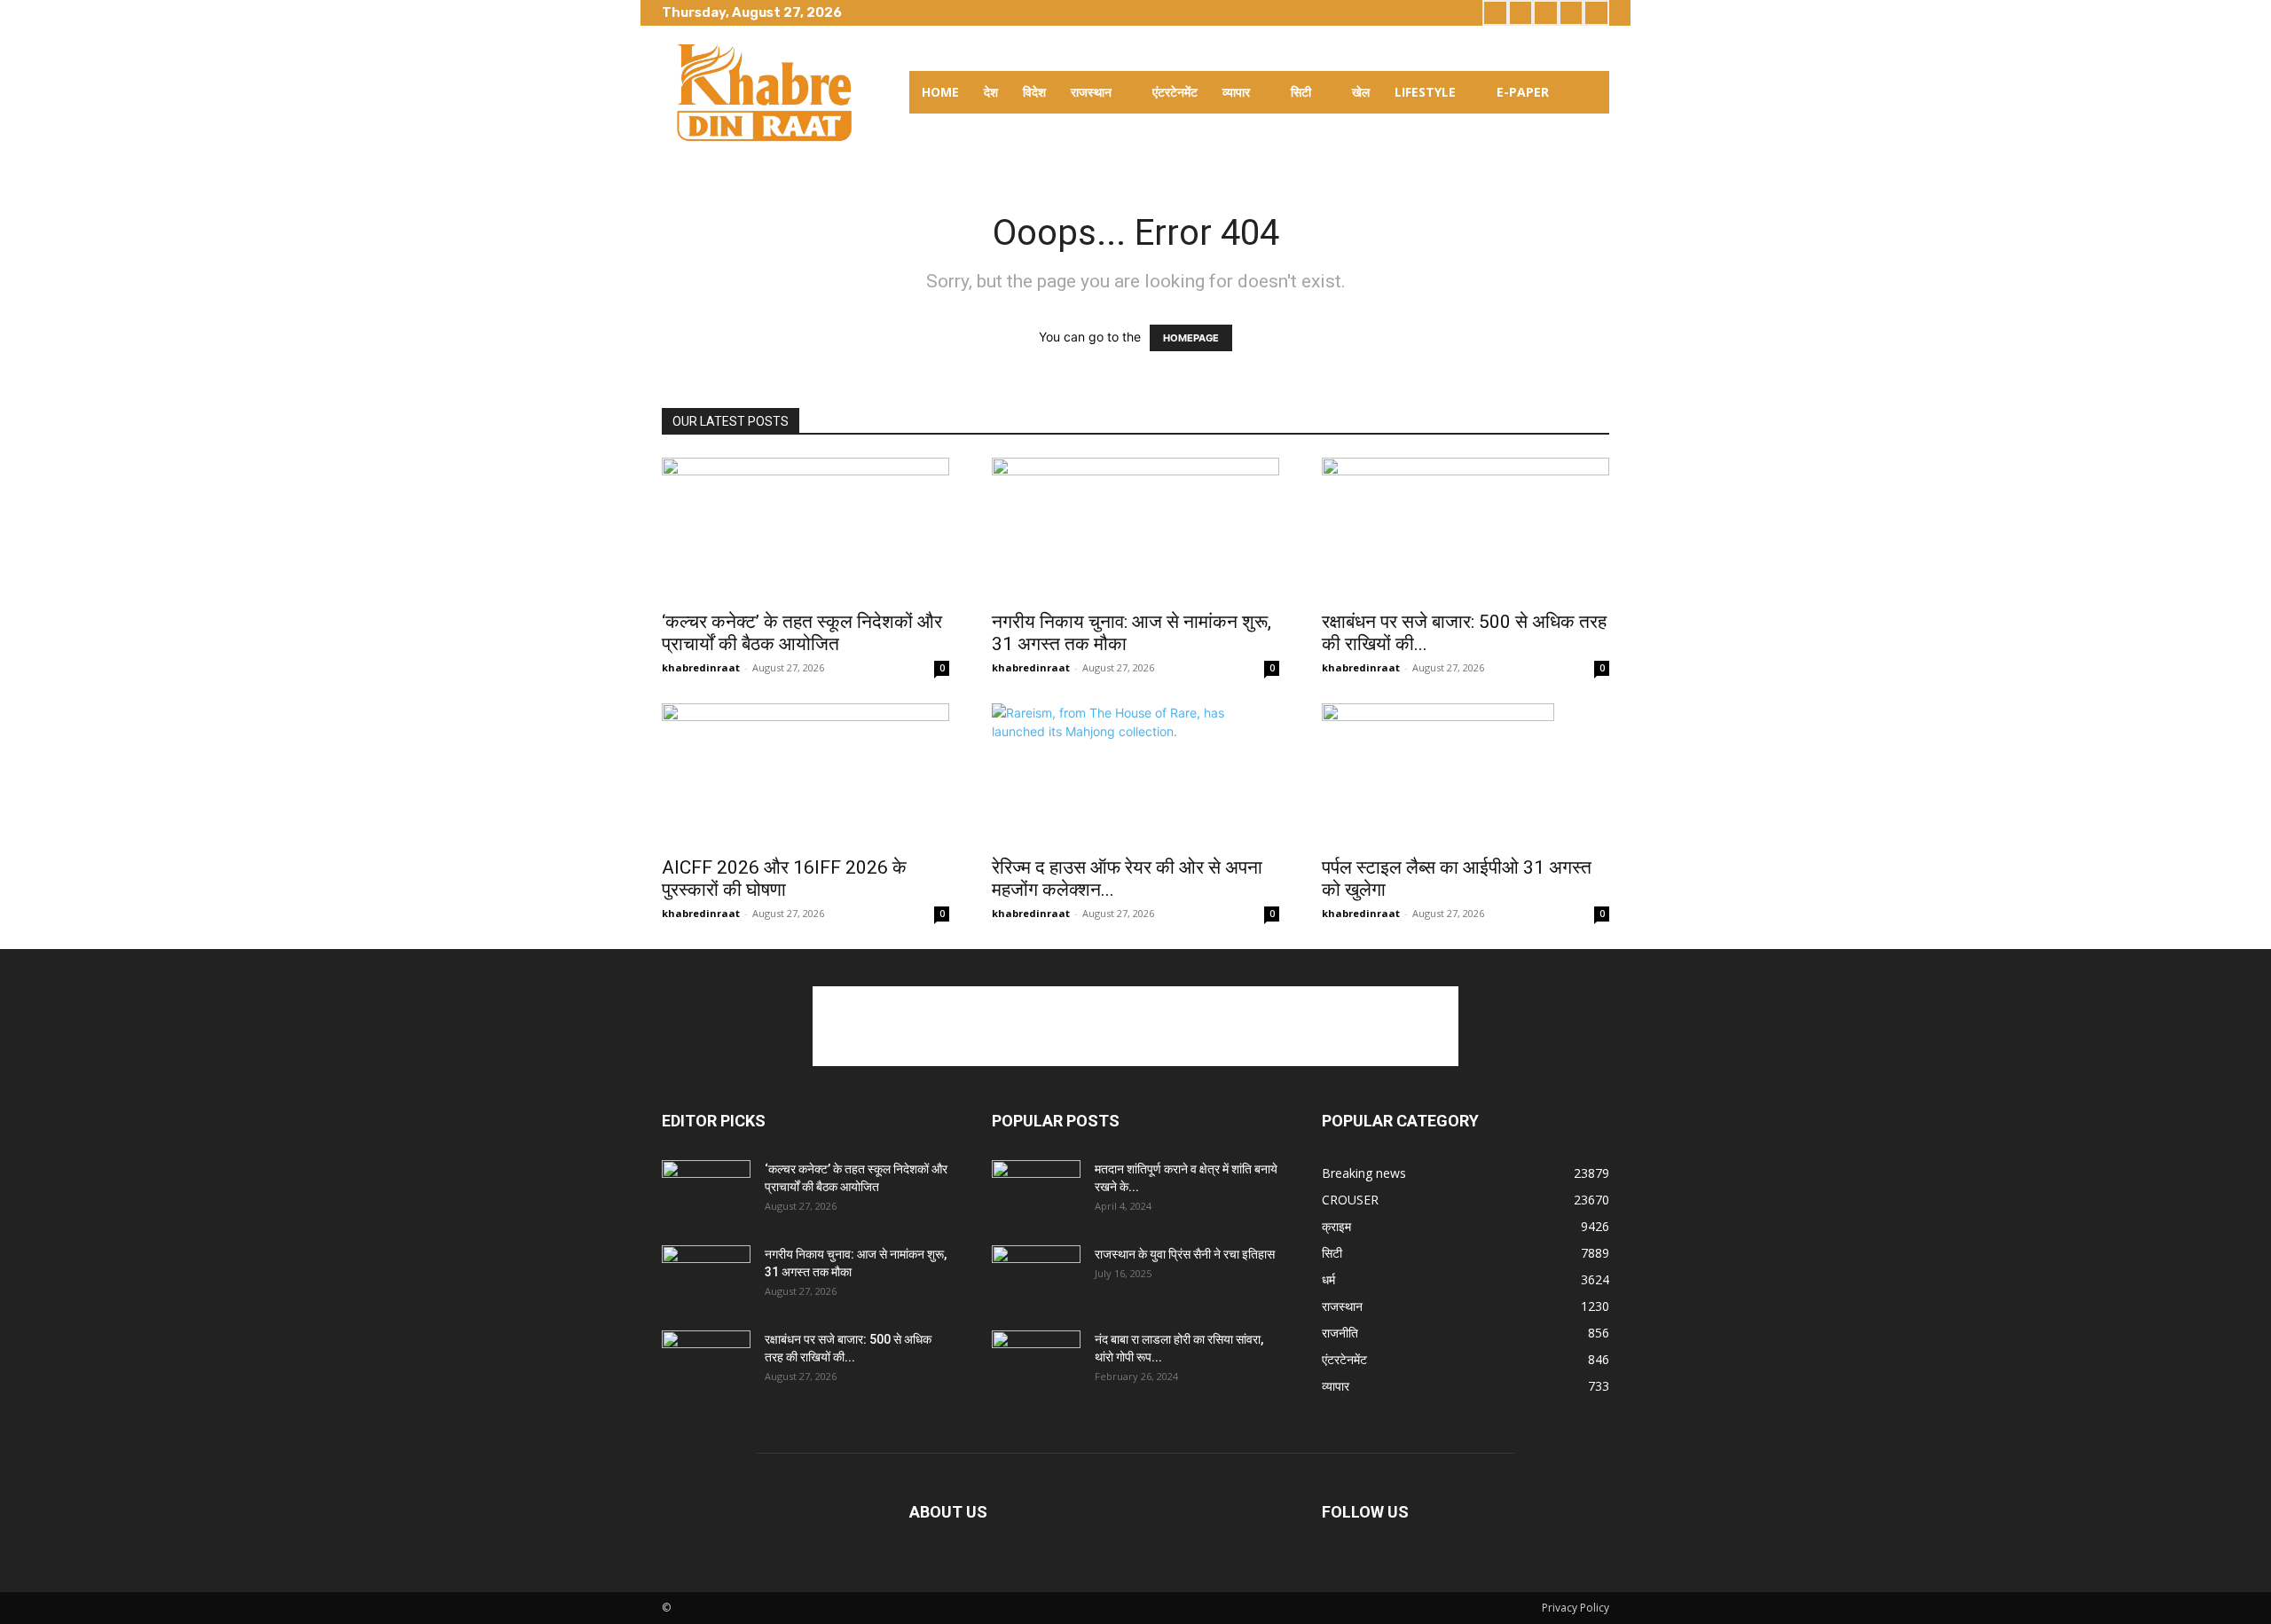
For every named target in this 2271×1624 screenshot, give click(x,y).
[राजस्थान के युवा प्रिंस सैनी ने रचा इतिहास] (1036, 1276)
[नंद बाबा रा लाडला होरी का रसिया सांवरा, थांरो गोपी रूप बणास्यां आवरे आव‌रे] (1036, 1361)
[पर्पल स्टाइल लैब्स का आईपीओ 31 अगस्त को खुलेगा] (1466, 774)
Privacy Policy (1576, 1608)
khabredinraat (701, 667)
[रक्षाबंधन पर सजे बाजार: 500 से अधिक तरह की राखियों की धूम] (1466, 529)
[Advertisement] (1135, 1026)
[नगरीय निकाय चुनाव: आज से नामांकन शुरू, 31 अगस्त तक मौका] (1135, 529)
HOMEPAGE (1191, 338)
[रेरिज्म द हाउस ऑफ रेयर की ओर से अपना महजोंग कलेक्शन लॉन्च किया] (1135, 774)
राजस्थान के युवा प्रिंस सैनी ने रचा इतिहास (1185, 1254)
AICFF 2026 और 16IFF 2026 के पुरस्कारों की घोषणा (784, 879)
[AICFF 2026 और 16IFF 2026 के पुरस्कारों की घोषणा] (805, 774)
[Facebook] (1495, 13)
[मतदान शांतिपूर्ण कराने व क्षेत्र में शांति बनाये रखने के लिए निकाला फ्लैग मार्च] (1036, 1191)
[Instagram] (1521, 13)
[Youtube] (1596, 13)
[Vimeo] (1572, 13)
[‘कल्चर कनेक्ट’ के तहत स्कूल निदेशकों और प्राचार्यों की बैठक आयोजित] (805, 529)
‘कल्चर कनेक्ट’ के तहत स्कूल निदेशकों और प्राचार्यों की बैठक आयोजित (802, 633)
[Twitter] (1546, 13)
